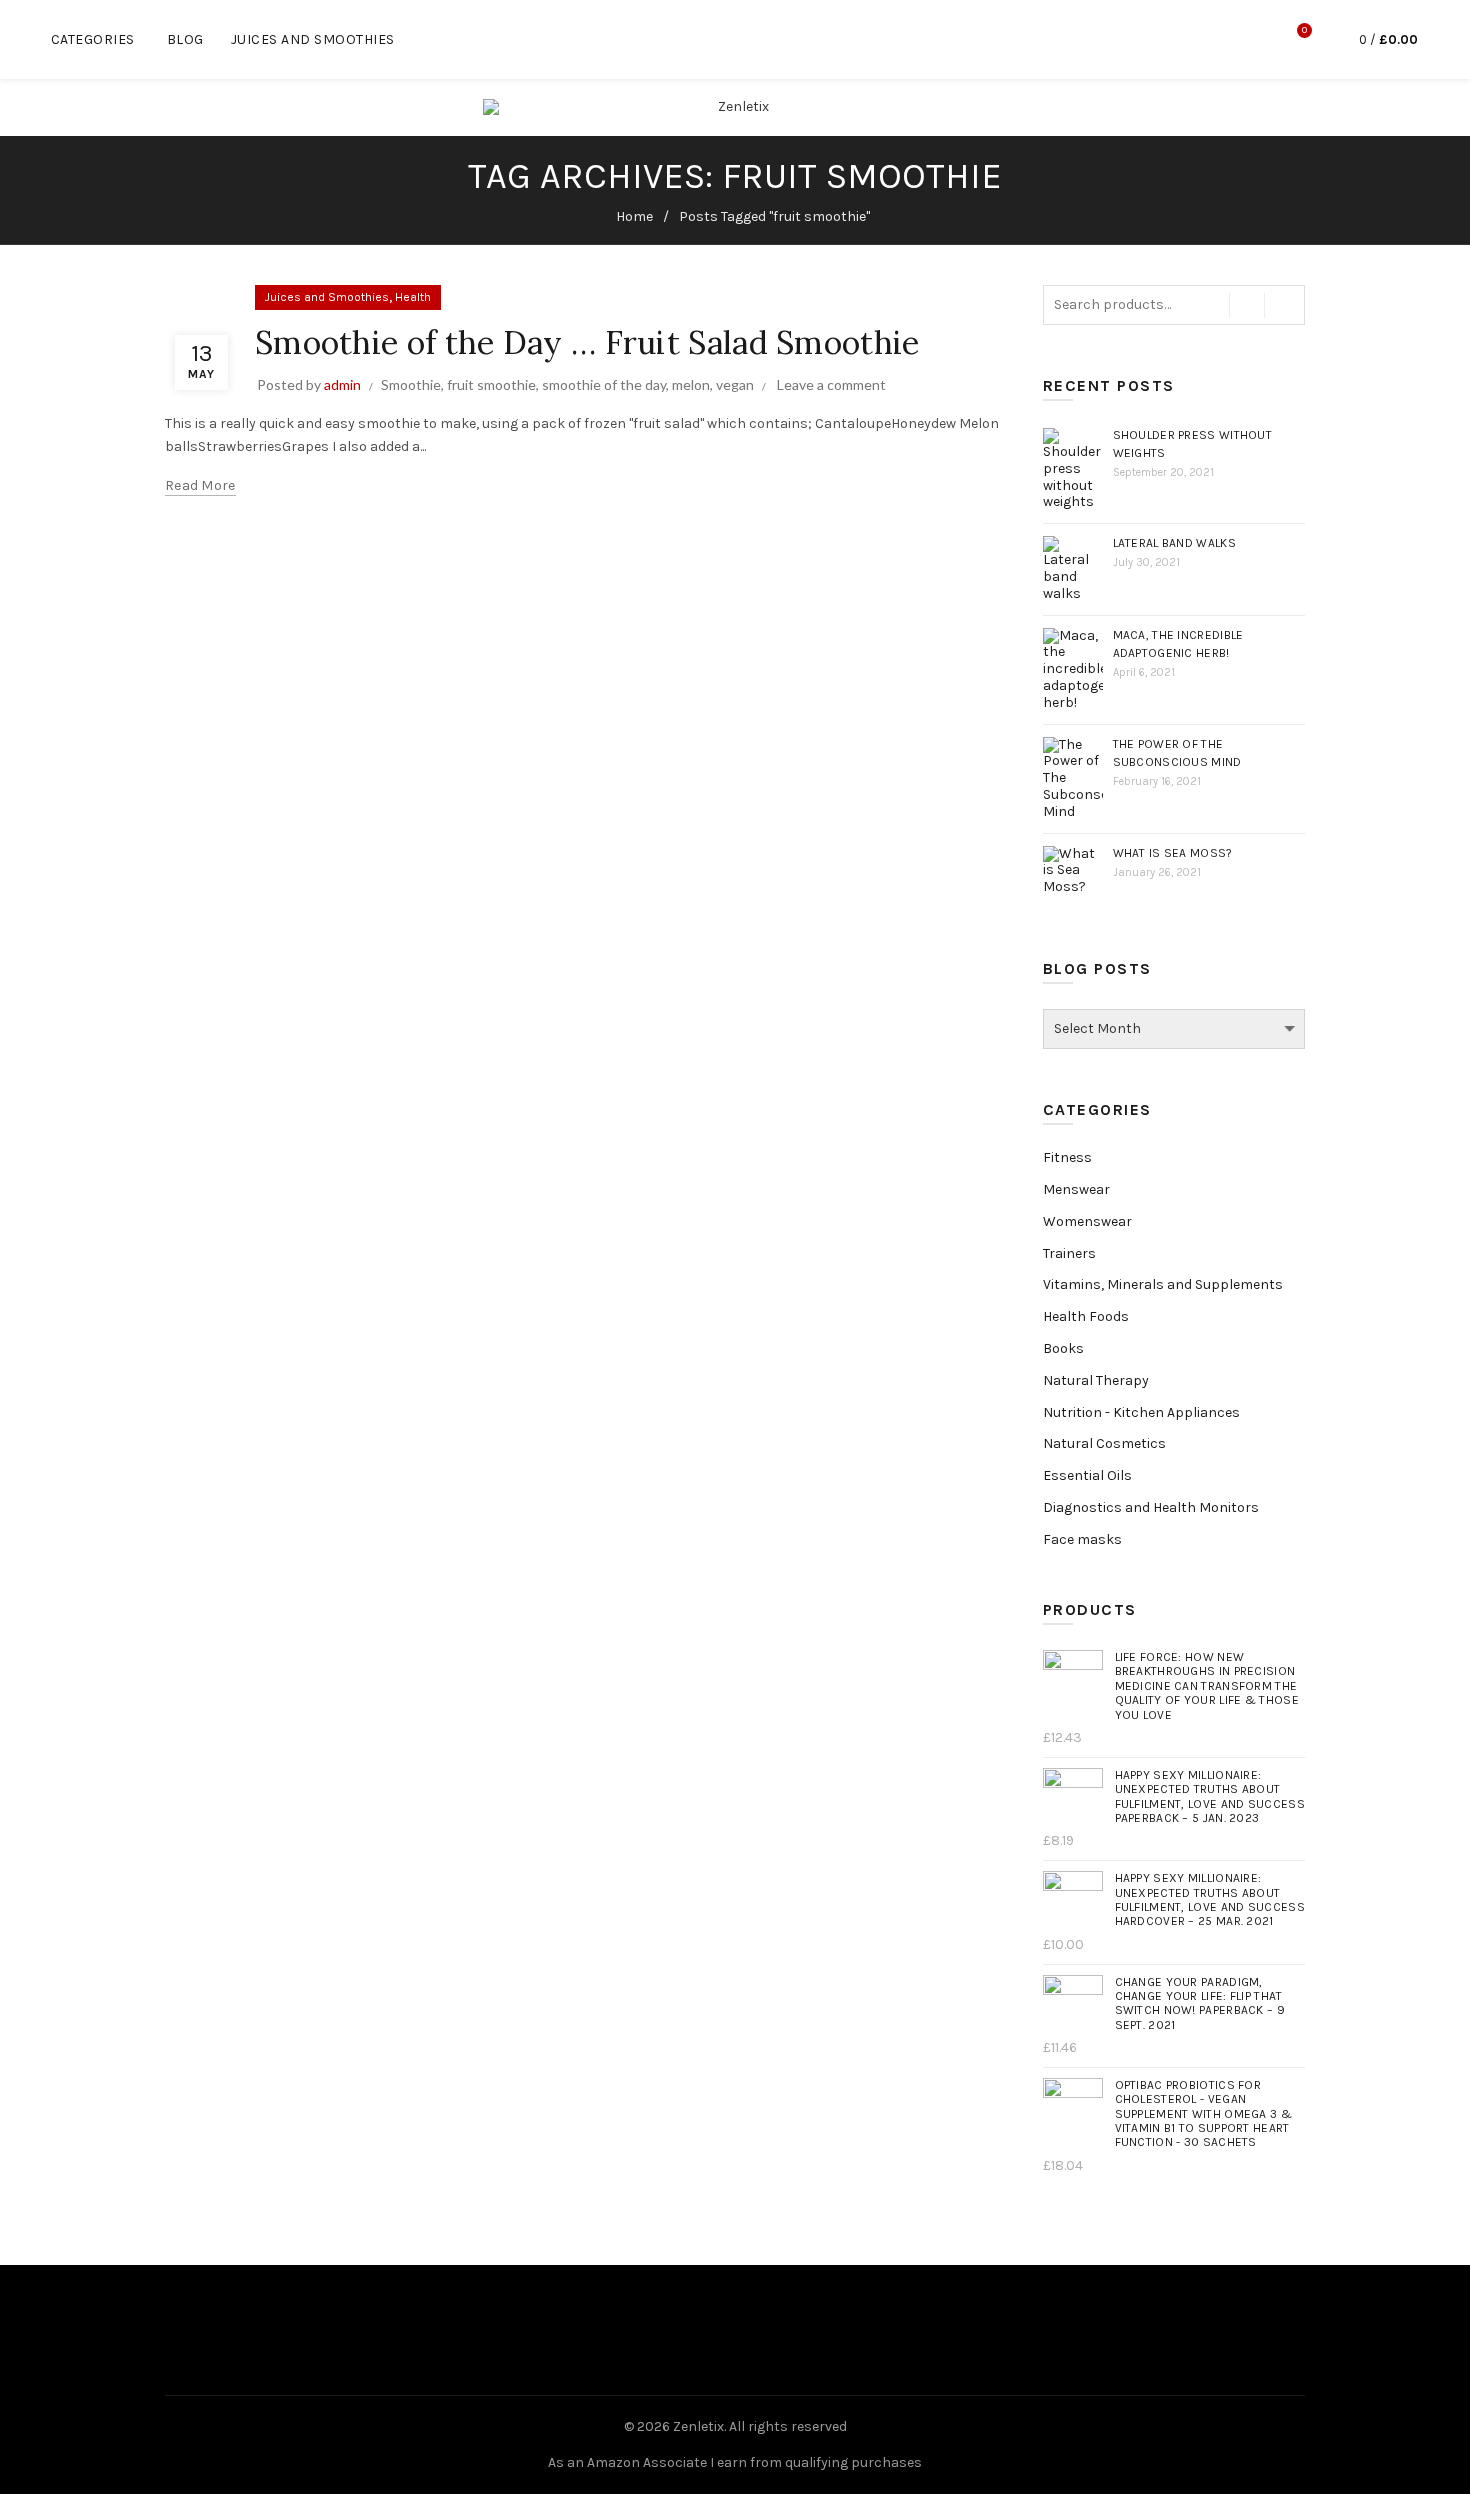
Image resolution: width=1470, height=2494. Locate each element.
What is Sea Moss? (1173, 853)
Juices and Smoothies (313, 39)
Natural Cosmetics (1104, 1443)
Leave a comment (831, 384)
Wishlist (1304, 30)
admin (342, 384)
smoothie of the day (604, 384)
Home (634, 216)
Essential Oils (1087, 1475)
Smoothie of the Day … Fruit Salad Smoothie (587, 342)
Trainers (1069, 1253)
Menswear (1076, 1189)
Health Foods (1086, 1316)
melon (691, 384)
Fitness (1067, 1157)
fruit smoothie (491, 384)
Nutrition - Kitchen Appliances (1141, 1412)
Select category (1247, 305)
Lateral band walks (1174, 543)
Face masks (1082, 1539)
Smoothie (411, 384)
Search (1285, 305)
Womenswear (1087, 1221)
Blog (185, 39)
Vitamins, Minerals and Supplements (1163, 1284)
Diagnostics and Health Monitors (1151, 1507)
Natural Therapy (1096, 1380)
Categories (93, 39)
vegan (735, 384)
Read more (200, 485)
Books (1063, 1348)
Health (413, 297)
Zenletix (698, 2426)
